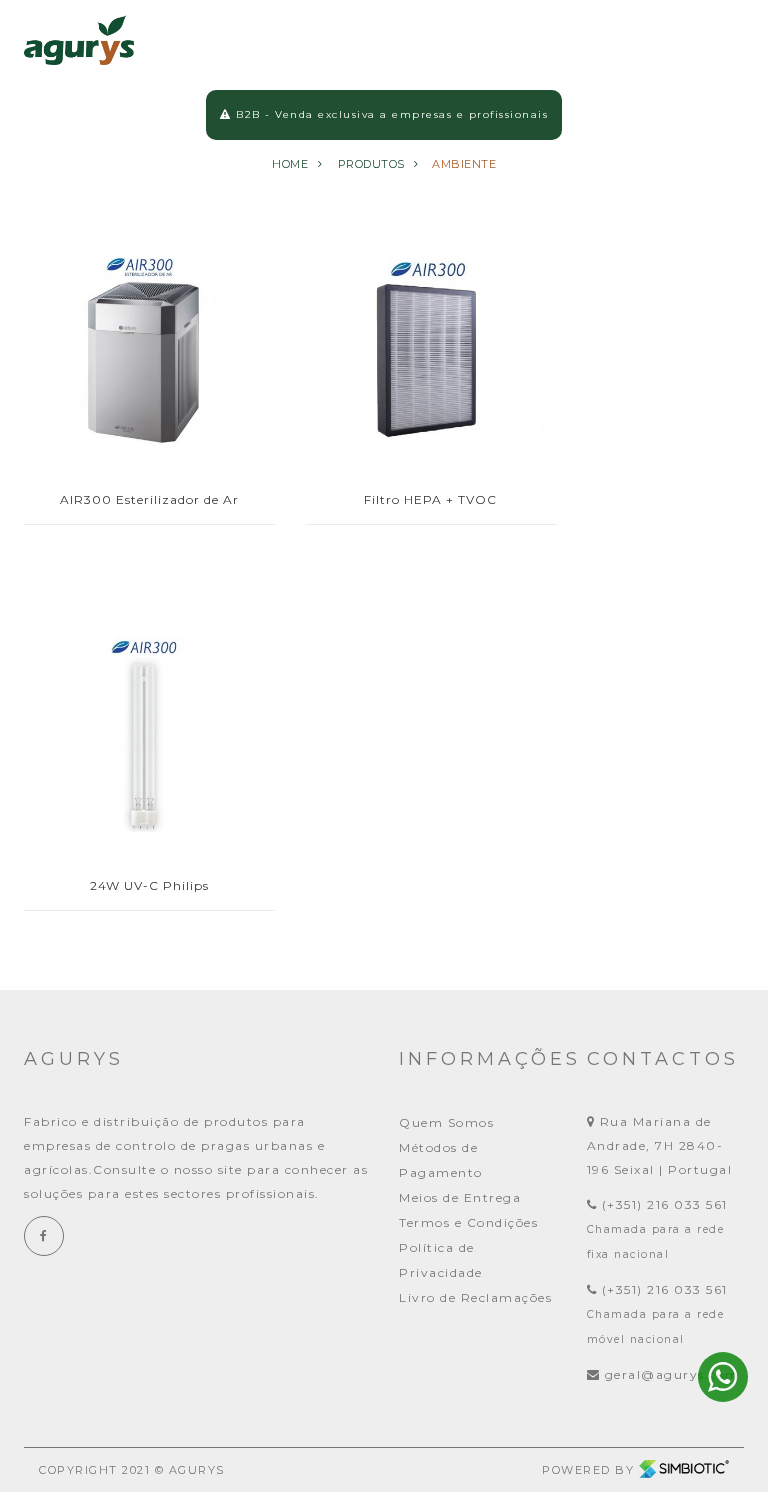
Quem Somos (446, 1122)
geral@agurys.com (672, 1374)
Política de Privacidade (441, 1260)
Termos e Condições (468, 1222)
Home (290, 164)
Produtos (371, 164)
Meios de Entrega (460, 1197)
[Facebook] (44, 1236)
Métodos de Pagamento (441, 1160)
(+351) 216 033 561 (662, 1204)
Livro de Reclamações (475, 1297)
